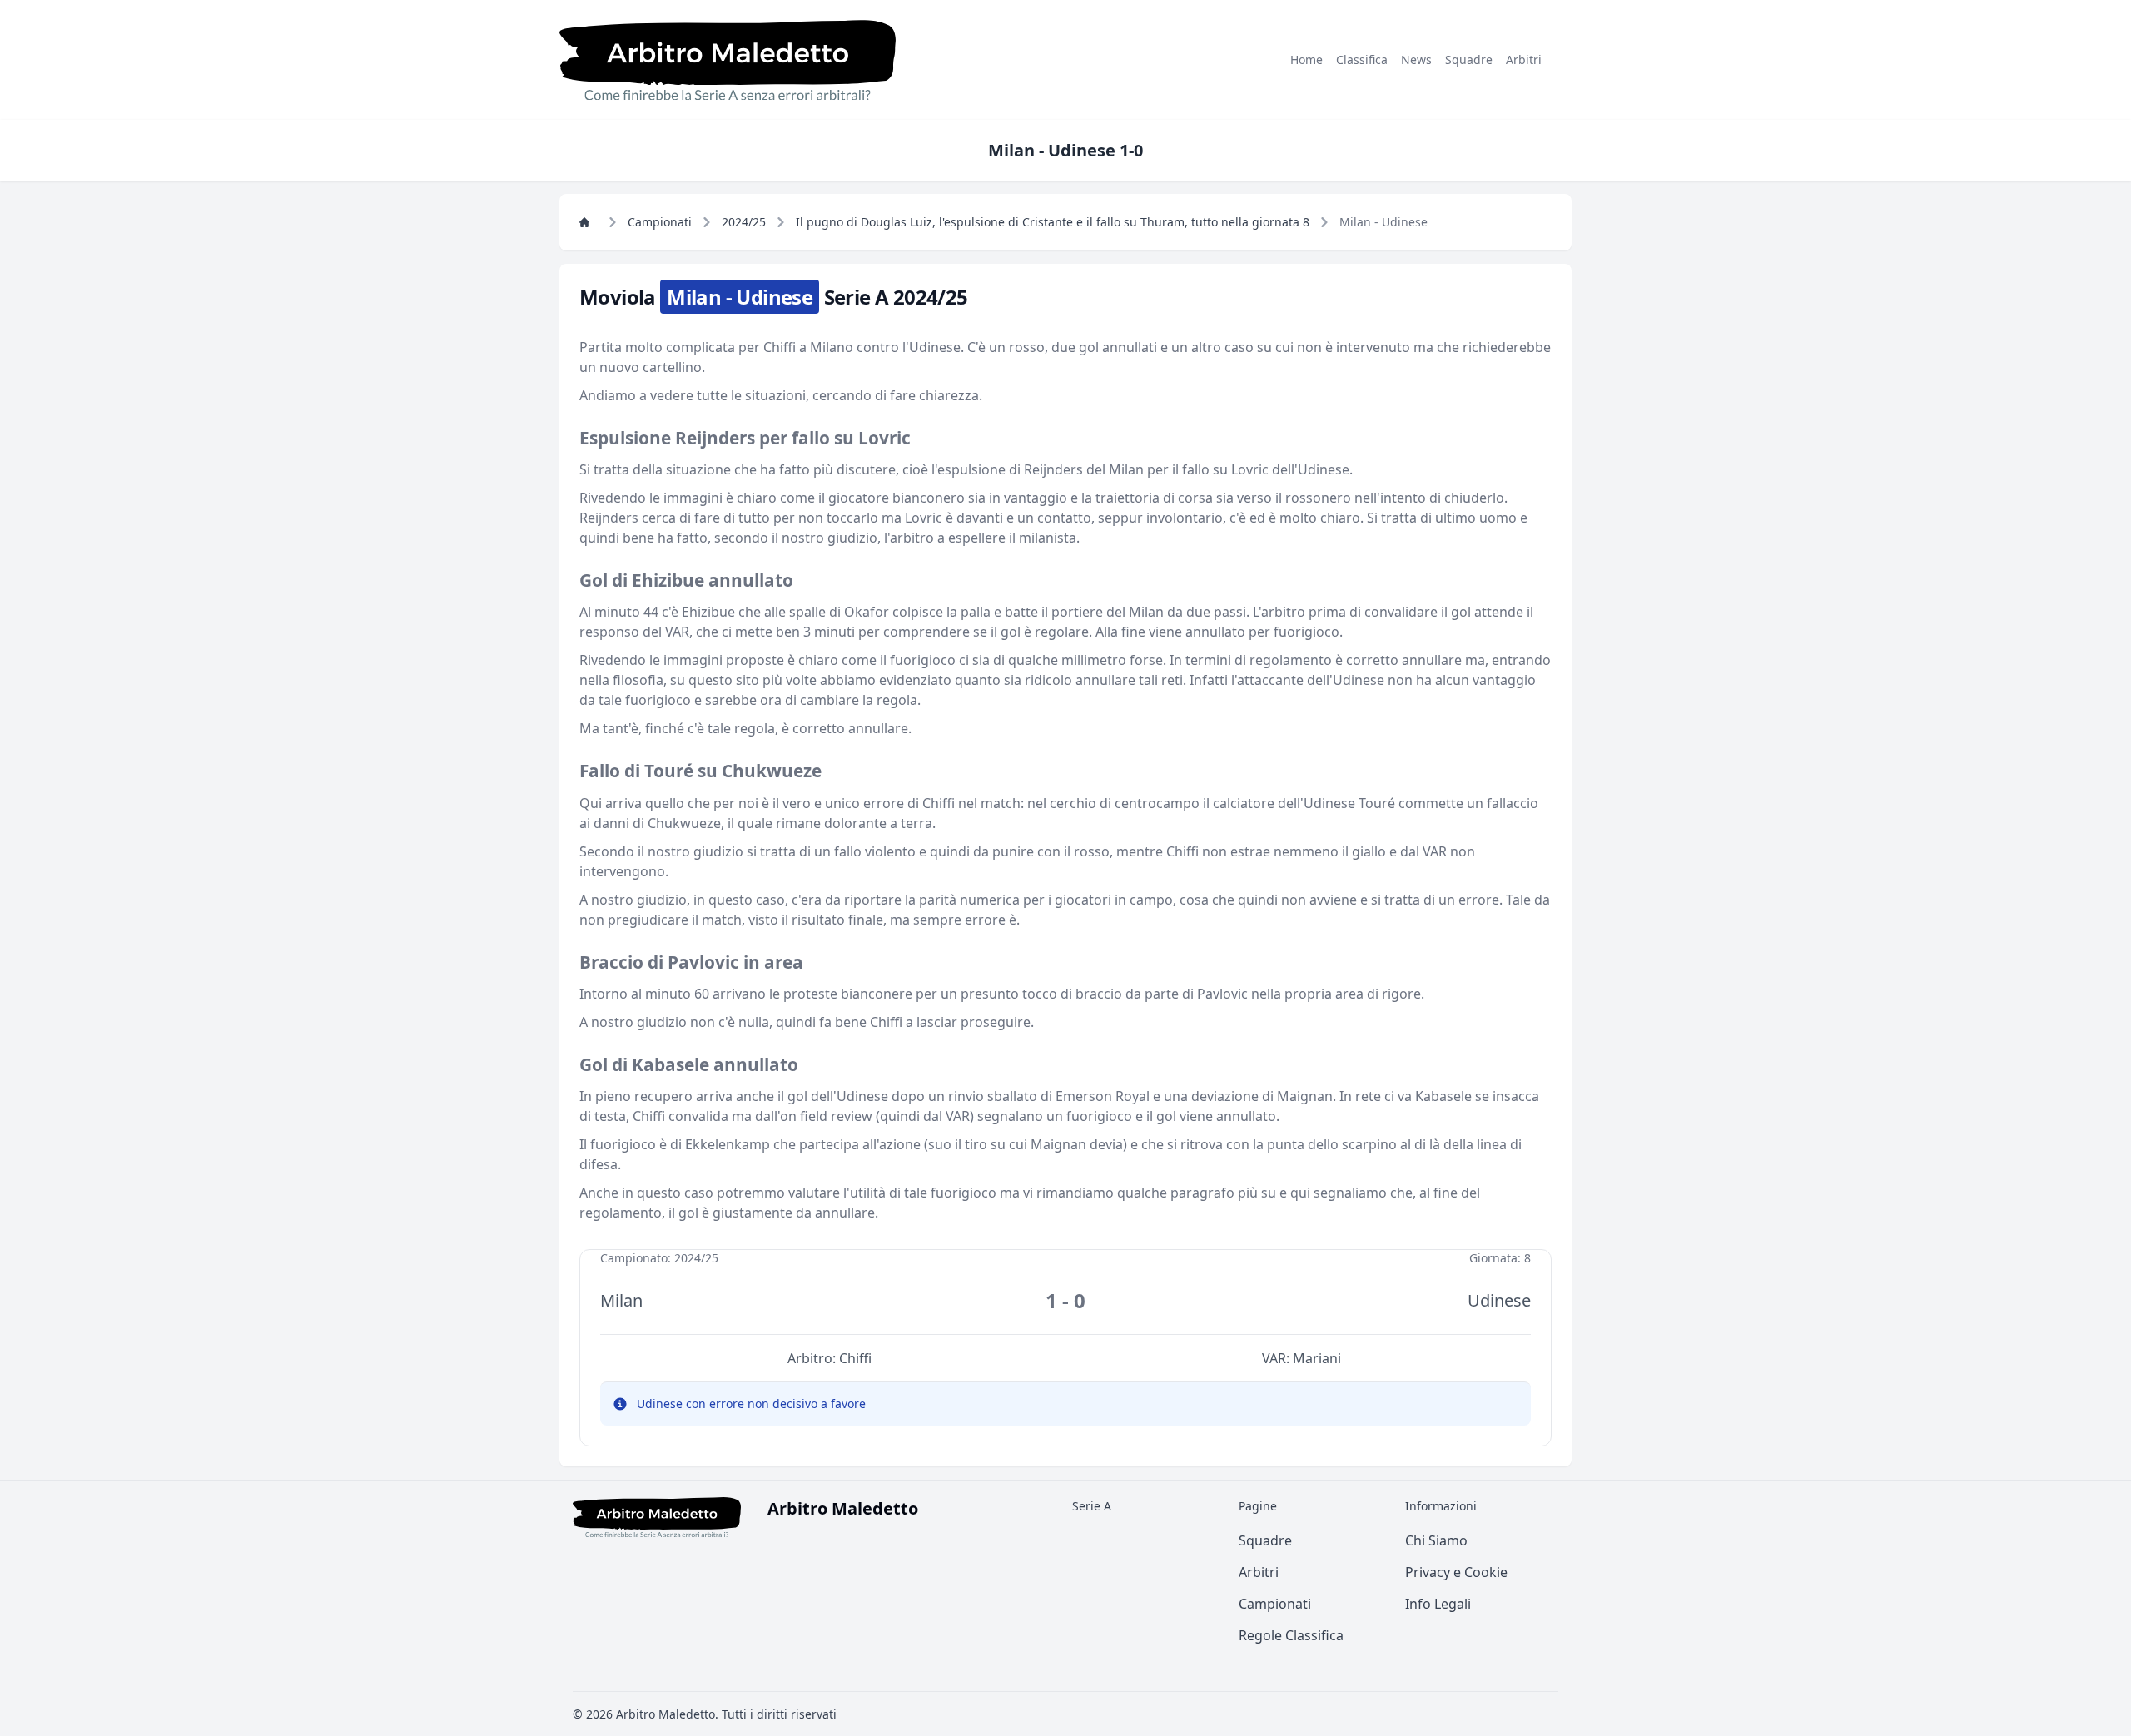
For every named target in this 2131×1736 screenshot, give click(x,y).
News (1416, 60)
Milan (621, 1300)
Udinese (1499, 1300)
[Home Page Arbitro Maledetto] (589, 222)
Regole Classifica (1291, 1635)
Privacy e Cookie (1456, 1572)
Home (1306, 60)
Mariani (1317, 1358)
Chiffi (855, 1358)
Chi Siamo (1436, 1540)
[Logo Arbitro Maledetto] (728, 60)
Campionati (660, 222)
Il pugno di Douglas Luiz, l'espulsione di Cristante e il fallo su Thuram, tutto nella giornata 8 (1053, 222)
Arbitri (1524, 60)
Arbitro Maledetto (666, 1714)
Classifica (1362, 60)
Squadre (1469, 60)
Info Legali (1438, 1604)
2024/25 (744, 222)
